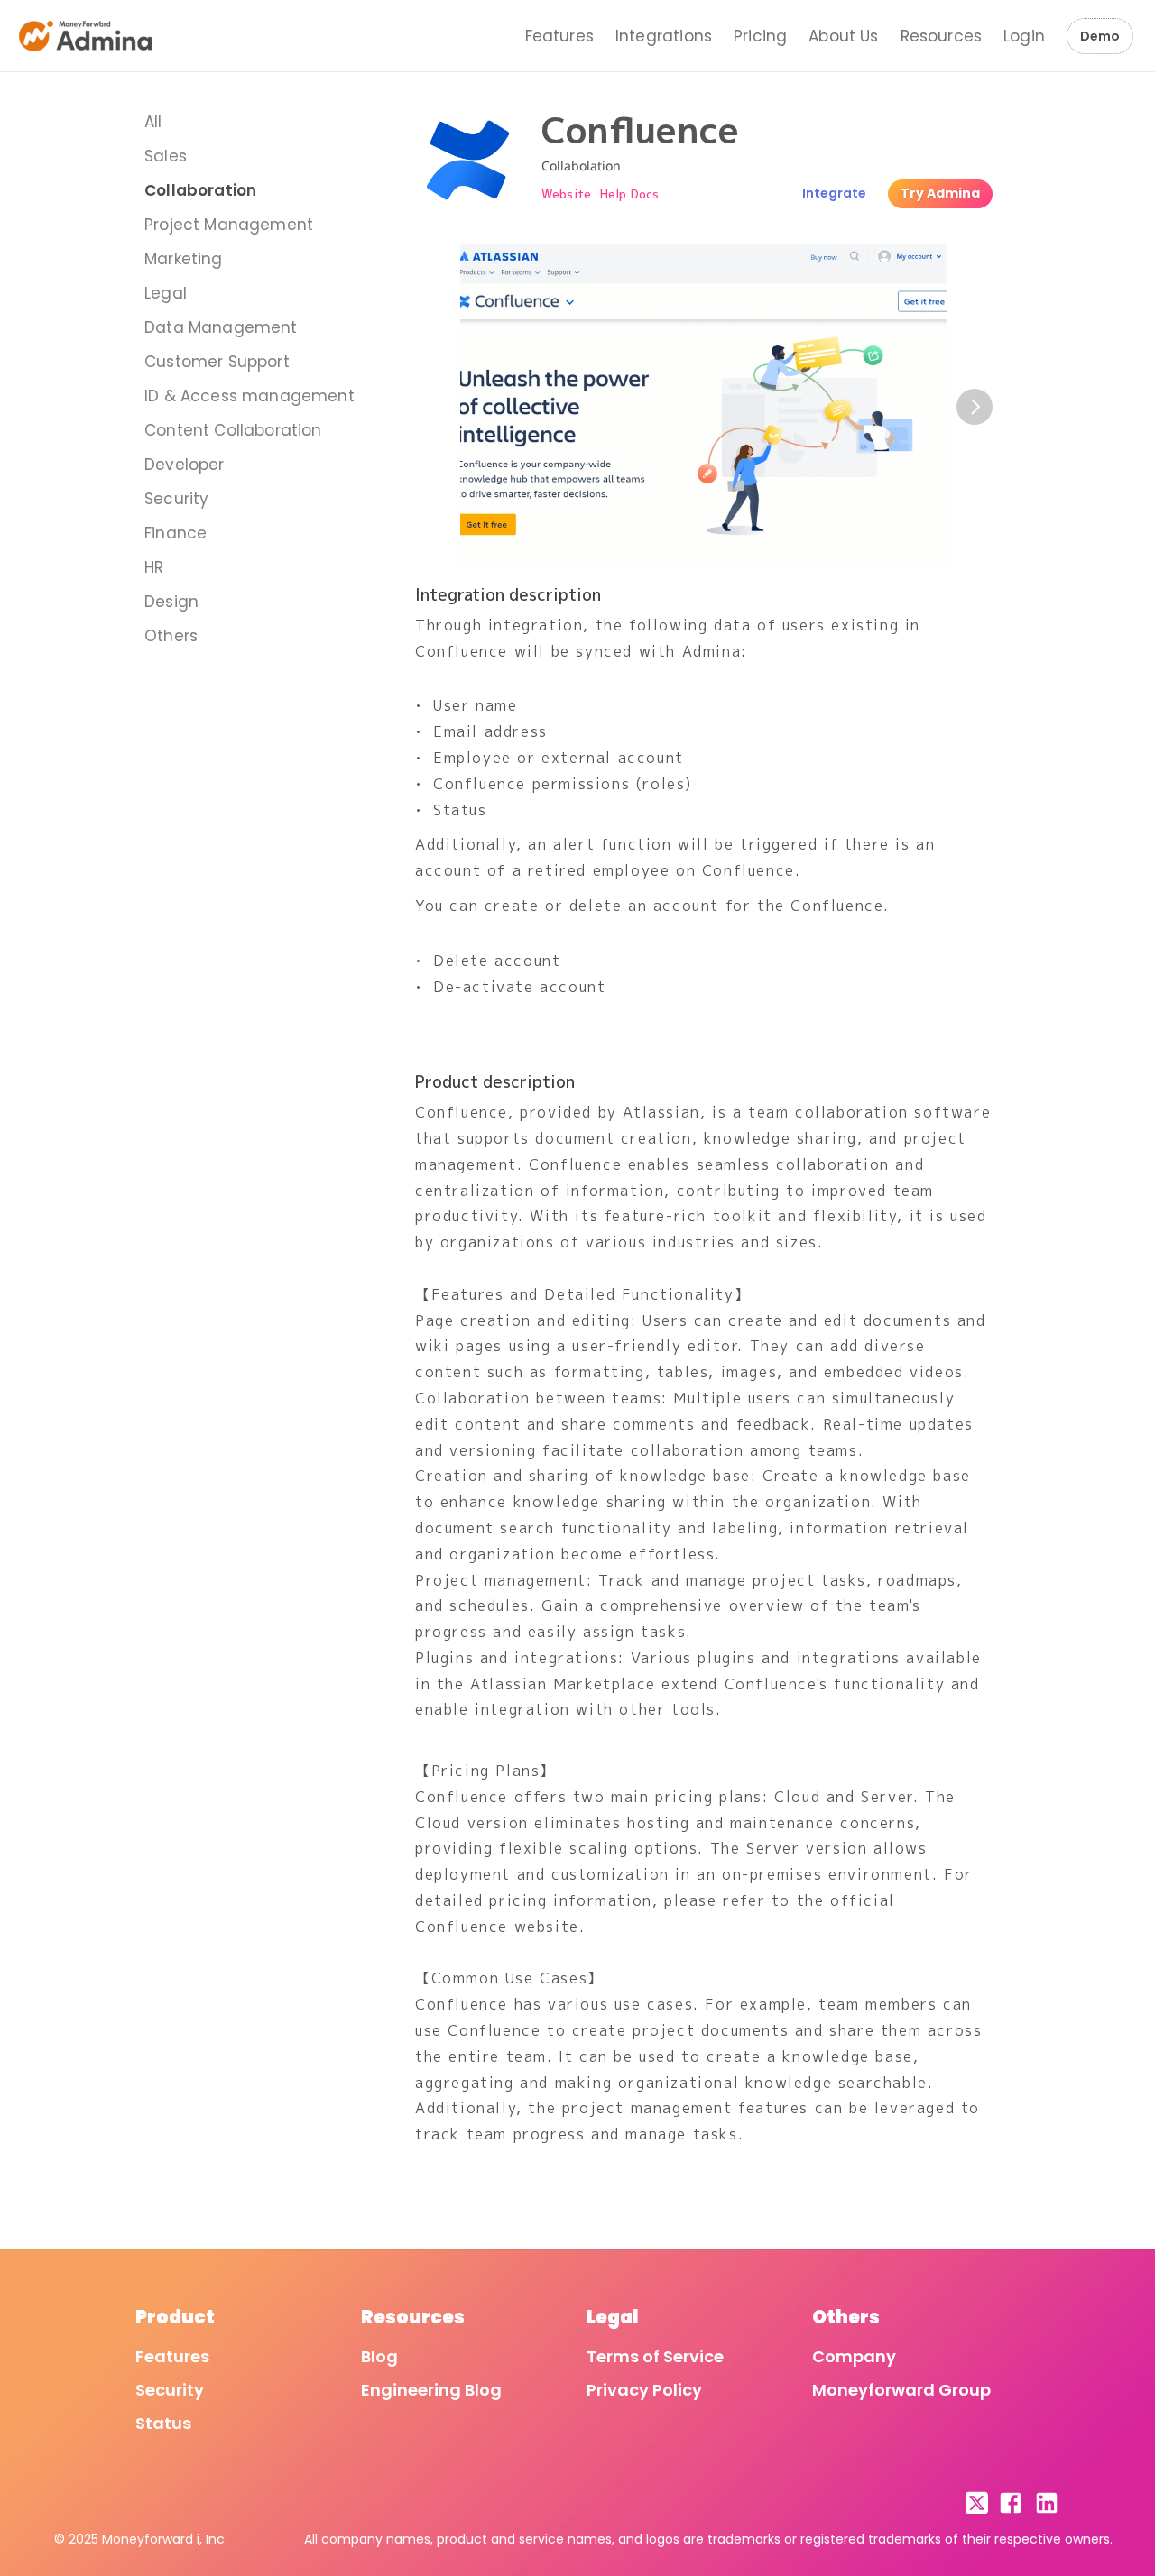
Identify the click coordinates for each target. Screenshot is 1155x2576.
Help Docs (629, 194)
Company (854, 2356)
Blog (379, 2356)
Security (170, 2390)
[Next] (975, 407)
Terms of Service (655, 2356)
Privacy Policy (644, 2390)
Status (163, 2423)
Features (559, 36)
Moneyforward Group (901, 2390)
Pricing (760, 36)
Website (566, 194)
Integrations (664, 36)
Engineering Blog (431, 2390)
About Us (843, 36)
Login (1024, 36)
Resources (942, 36)
